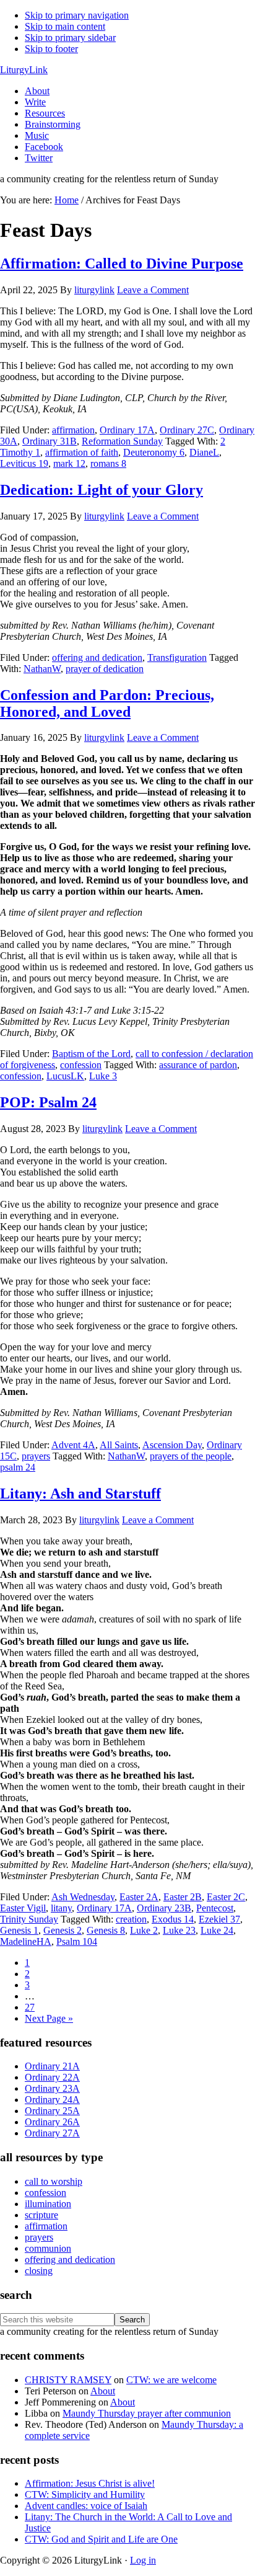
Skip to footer (51, 49)
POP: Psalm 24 (48, 1102)
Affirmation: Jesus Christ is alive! (90, 2483)
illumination (48, 2204)
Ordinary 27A (52, 2133)
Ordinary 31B (50, 441)
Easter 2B (183, 1897)
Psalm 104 (77, 1941)
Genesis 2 (63, 1930)
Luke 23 (179, 1930)
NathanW (42, 669)
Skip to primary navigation (77, 15)
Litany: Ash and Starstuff (80, 1494)
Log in (143, 2560)
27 (30, 2007)
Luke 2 (144, 1930)
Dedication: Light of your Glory (102, 490)
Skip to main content (65, 26)
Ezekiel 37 (219, 1919)
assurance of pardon (198, 1065)
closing (39, 2271)
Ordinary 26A (52, 2122)
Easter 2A (139, 1897)
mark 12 (69, 463)
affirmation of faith (82, 452)
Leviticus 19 (24, 463)
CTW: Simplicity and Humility (85, 2494)
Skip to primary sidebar (70, 38)
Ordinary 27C (187, 430)
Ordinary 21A (52, 2066)
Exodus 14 (173, 1919)
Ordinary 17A (127, 430)
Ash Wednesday (83, 1897)
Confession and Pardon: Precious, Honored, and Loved (107, 703)
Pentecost (215, 1908)
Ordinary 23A (52, 2088)
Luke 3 (103, 1076)
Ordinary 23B (164, 1908)
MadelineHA (26, 1941)
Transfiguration (177, 657)
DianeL (204, 452)
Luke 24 (217, 1930)
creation (131, 1919)
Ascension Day (172, 1445)
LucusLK (65, 1076)
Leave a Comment (153, 290)
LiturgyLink (24, 70)
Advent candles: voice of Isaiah (86, 2506)
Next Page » (49, 2018)
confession (81, 1065)
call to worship (54, 2181)
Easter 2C (226, 1897)
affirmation (73, 430)
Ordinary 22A (52, 2077)
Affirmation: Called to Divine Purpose (122, 263)
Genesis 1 (19, 1930)
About (103, 2391)
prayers (36, 1456)
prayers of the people (191, 1456)
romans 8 (108, 463)
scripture (41, 2215)
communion (48, 2248)
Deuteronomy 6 (154, 452)
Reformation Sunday (122, 441)
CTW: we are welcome (171, 2380)
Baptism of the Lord (91, 1054)
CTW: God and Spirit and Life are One (101, 2539)
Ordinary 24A (52, 2100)
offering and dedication (97, 657)
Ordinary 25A (52, 2111)
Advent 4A (73, 1445)
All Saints (119, 1445)
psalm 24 (18, 1467)
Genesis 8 (106, 1930)
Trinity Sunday (29, 1919)
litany (61, 1908)
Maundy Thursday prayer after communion (147, 2413)
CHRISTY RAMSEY (68, 2380)
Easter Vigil (23, 1908)
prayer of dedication (105, 669)
